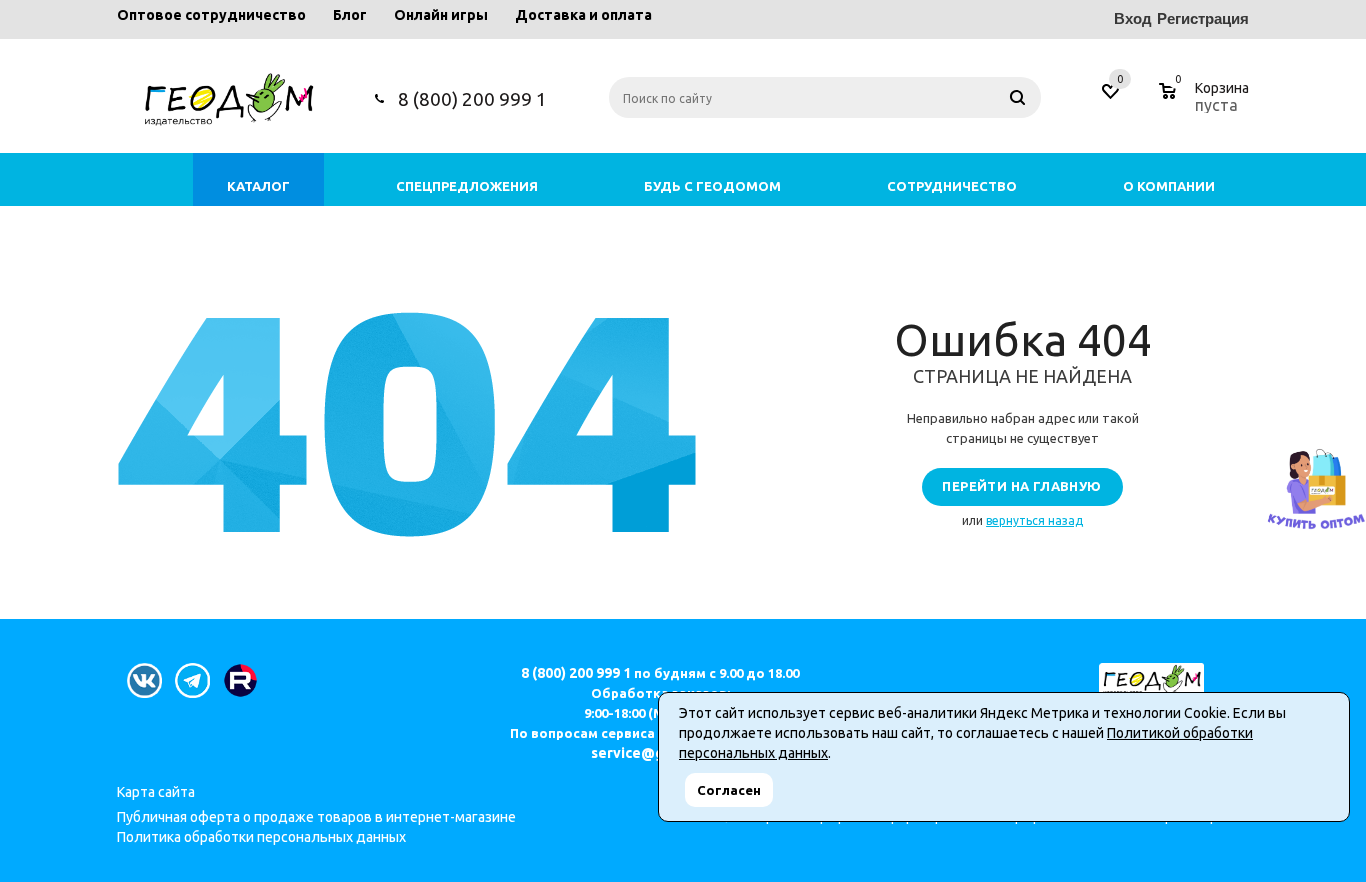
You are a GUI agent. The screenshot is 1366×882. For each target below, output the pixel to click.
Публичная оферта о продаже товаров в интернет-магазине (316, 817)
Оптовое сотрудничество (211, 15)
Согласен (729, 790)
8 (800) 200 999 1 (472, 99)
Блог (350, 15)
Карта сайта (156, 792)
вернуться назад (1034, 520)
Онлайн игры (441, 15)
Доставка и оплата (583, 15)
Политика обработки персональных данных (261, 837)
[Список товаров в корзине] (1206, 102)
